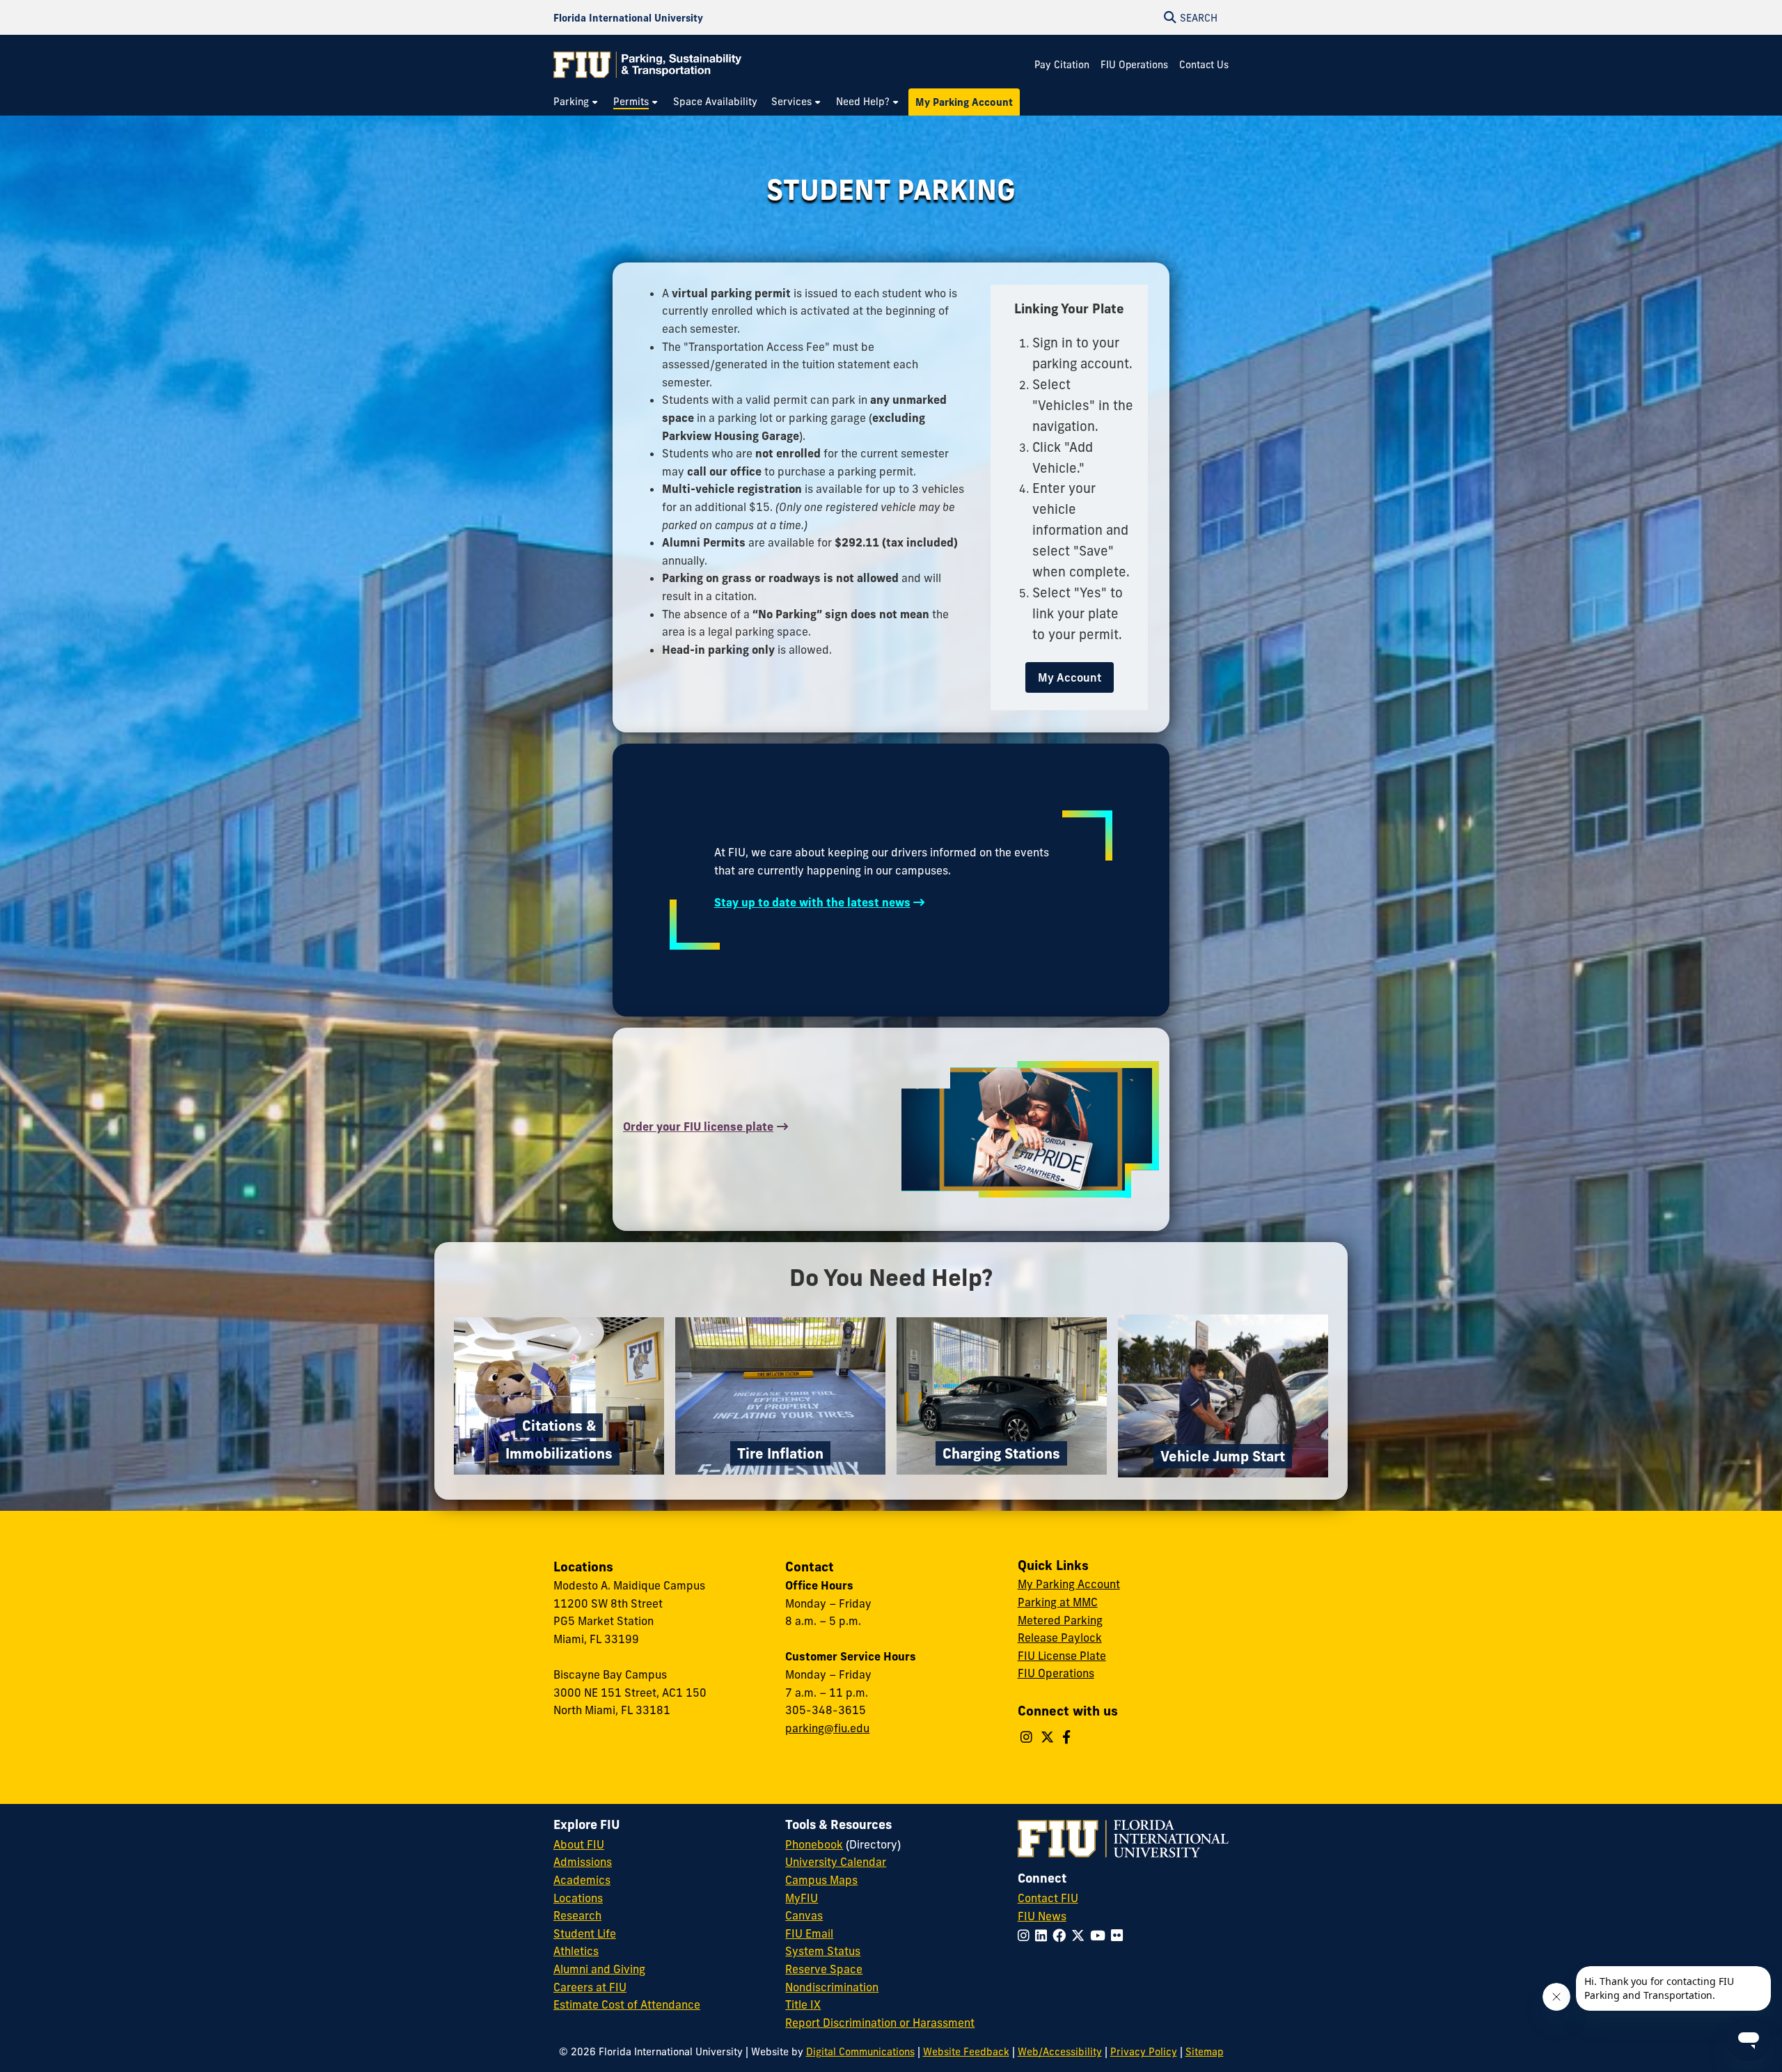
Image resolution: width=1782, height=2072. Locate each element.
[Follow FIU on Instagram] (1026, 1936)
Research (577, 1915)
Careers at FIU (590, 1987)
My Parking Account (1069, 1584)
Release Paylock (1060, 1638)
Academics (582, 1880)
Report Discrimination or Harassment (880, 2023)
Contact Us (1204, 65)
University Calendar (836, 1862)
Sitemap (1205, 2052)
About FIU (579, 1844)
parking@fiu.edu (827, 1728)
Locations (578, 1898)
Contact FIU (1048, 1898)
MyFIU (802, 1898)
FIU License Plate (1062, 1656)
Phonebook (814, 1844)
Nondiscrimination (832, 1987)
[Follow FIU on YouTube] (1101, 1936)
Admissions (583, 1862)
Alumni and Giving (599, 1969)
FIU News (1042, 1916)
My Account (1070, 677)
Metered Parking (1060, 1620)
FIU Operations (1134, 65)
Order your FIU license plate (698, 1127)
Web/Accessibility (1060, 2052)
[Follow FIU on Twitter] (1081, 1936)
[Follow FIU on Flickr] (1120, 1936)
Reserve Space (824, 1969)
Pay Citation (1062, 65)
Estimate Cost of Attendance (627, 2004)
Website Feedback (966, 2052)
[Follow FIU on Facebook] (1062, 1936)
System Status (823, 1951)
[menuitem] (576, 102)
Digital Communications (860, 2052)
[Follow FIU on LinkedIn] (1044, 1936)
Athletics (576, 1951)
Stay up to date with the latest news (812, 902)
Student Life (585, 1933)
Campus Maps (821, 1880)
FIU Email (809, 1933)
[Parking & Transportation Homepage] (647, 65)
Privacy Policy (1144, 2052)
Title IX (803, 2004)
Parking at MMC (1058, 1602)
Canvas (804, 1915)
